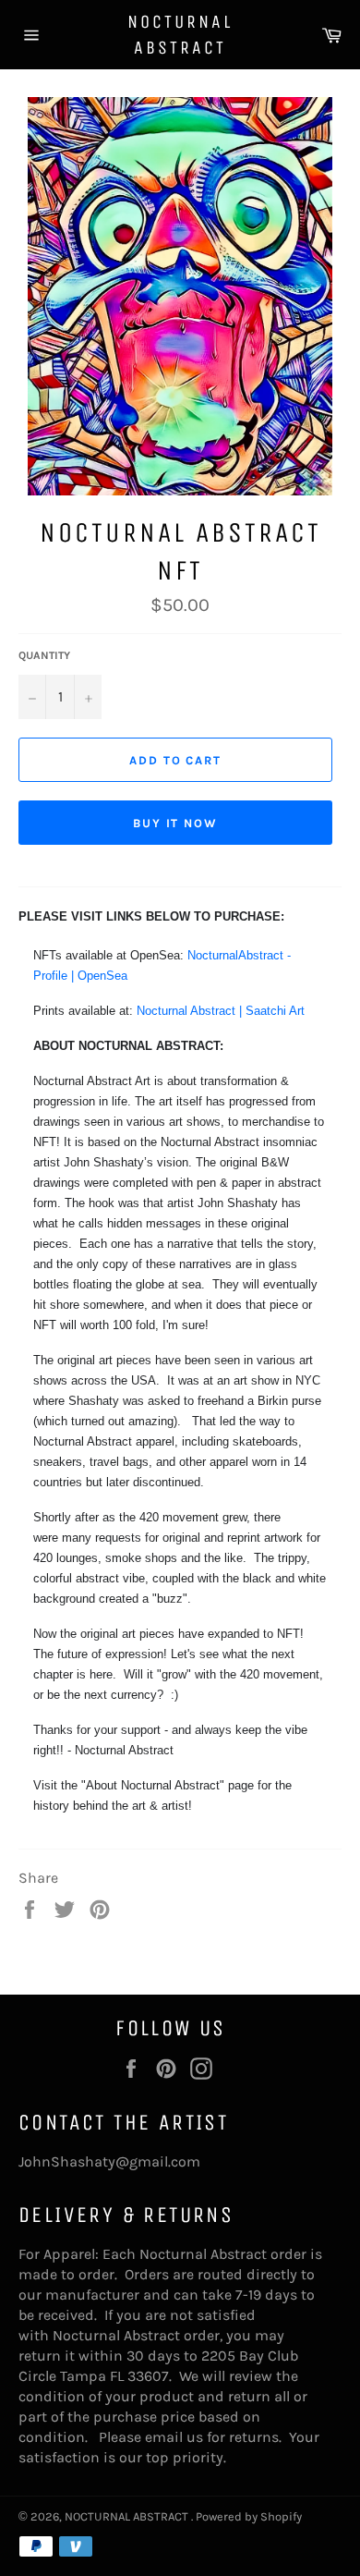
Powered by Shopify (249, 2516)
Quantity (44, 655)
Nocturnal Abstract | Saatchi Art (221, 1011)
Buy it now (176, 823)
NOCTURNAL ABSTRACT (180, 35)
